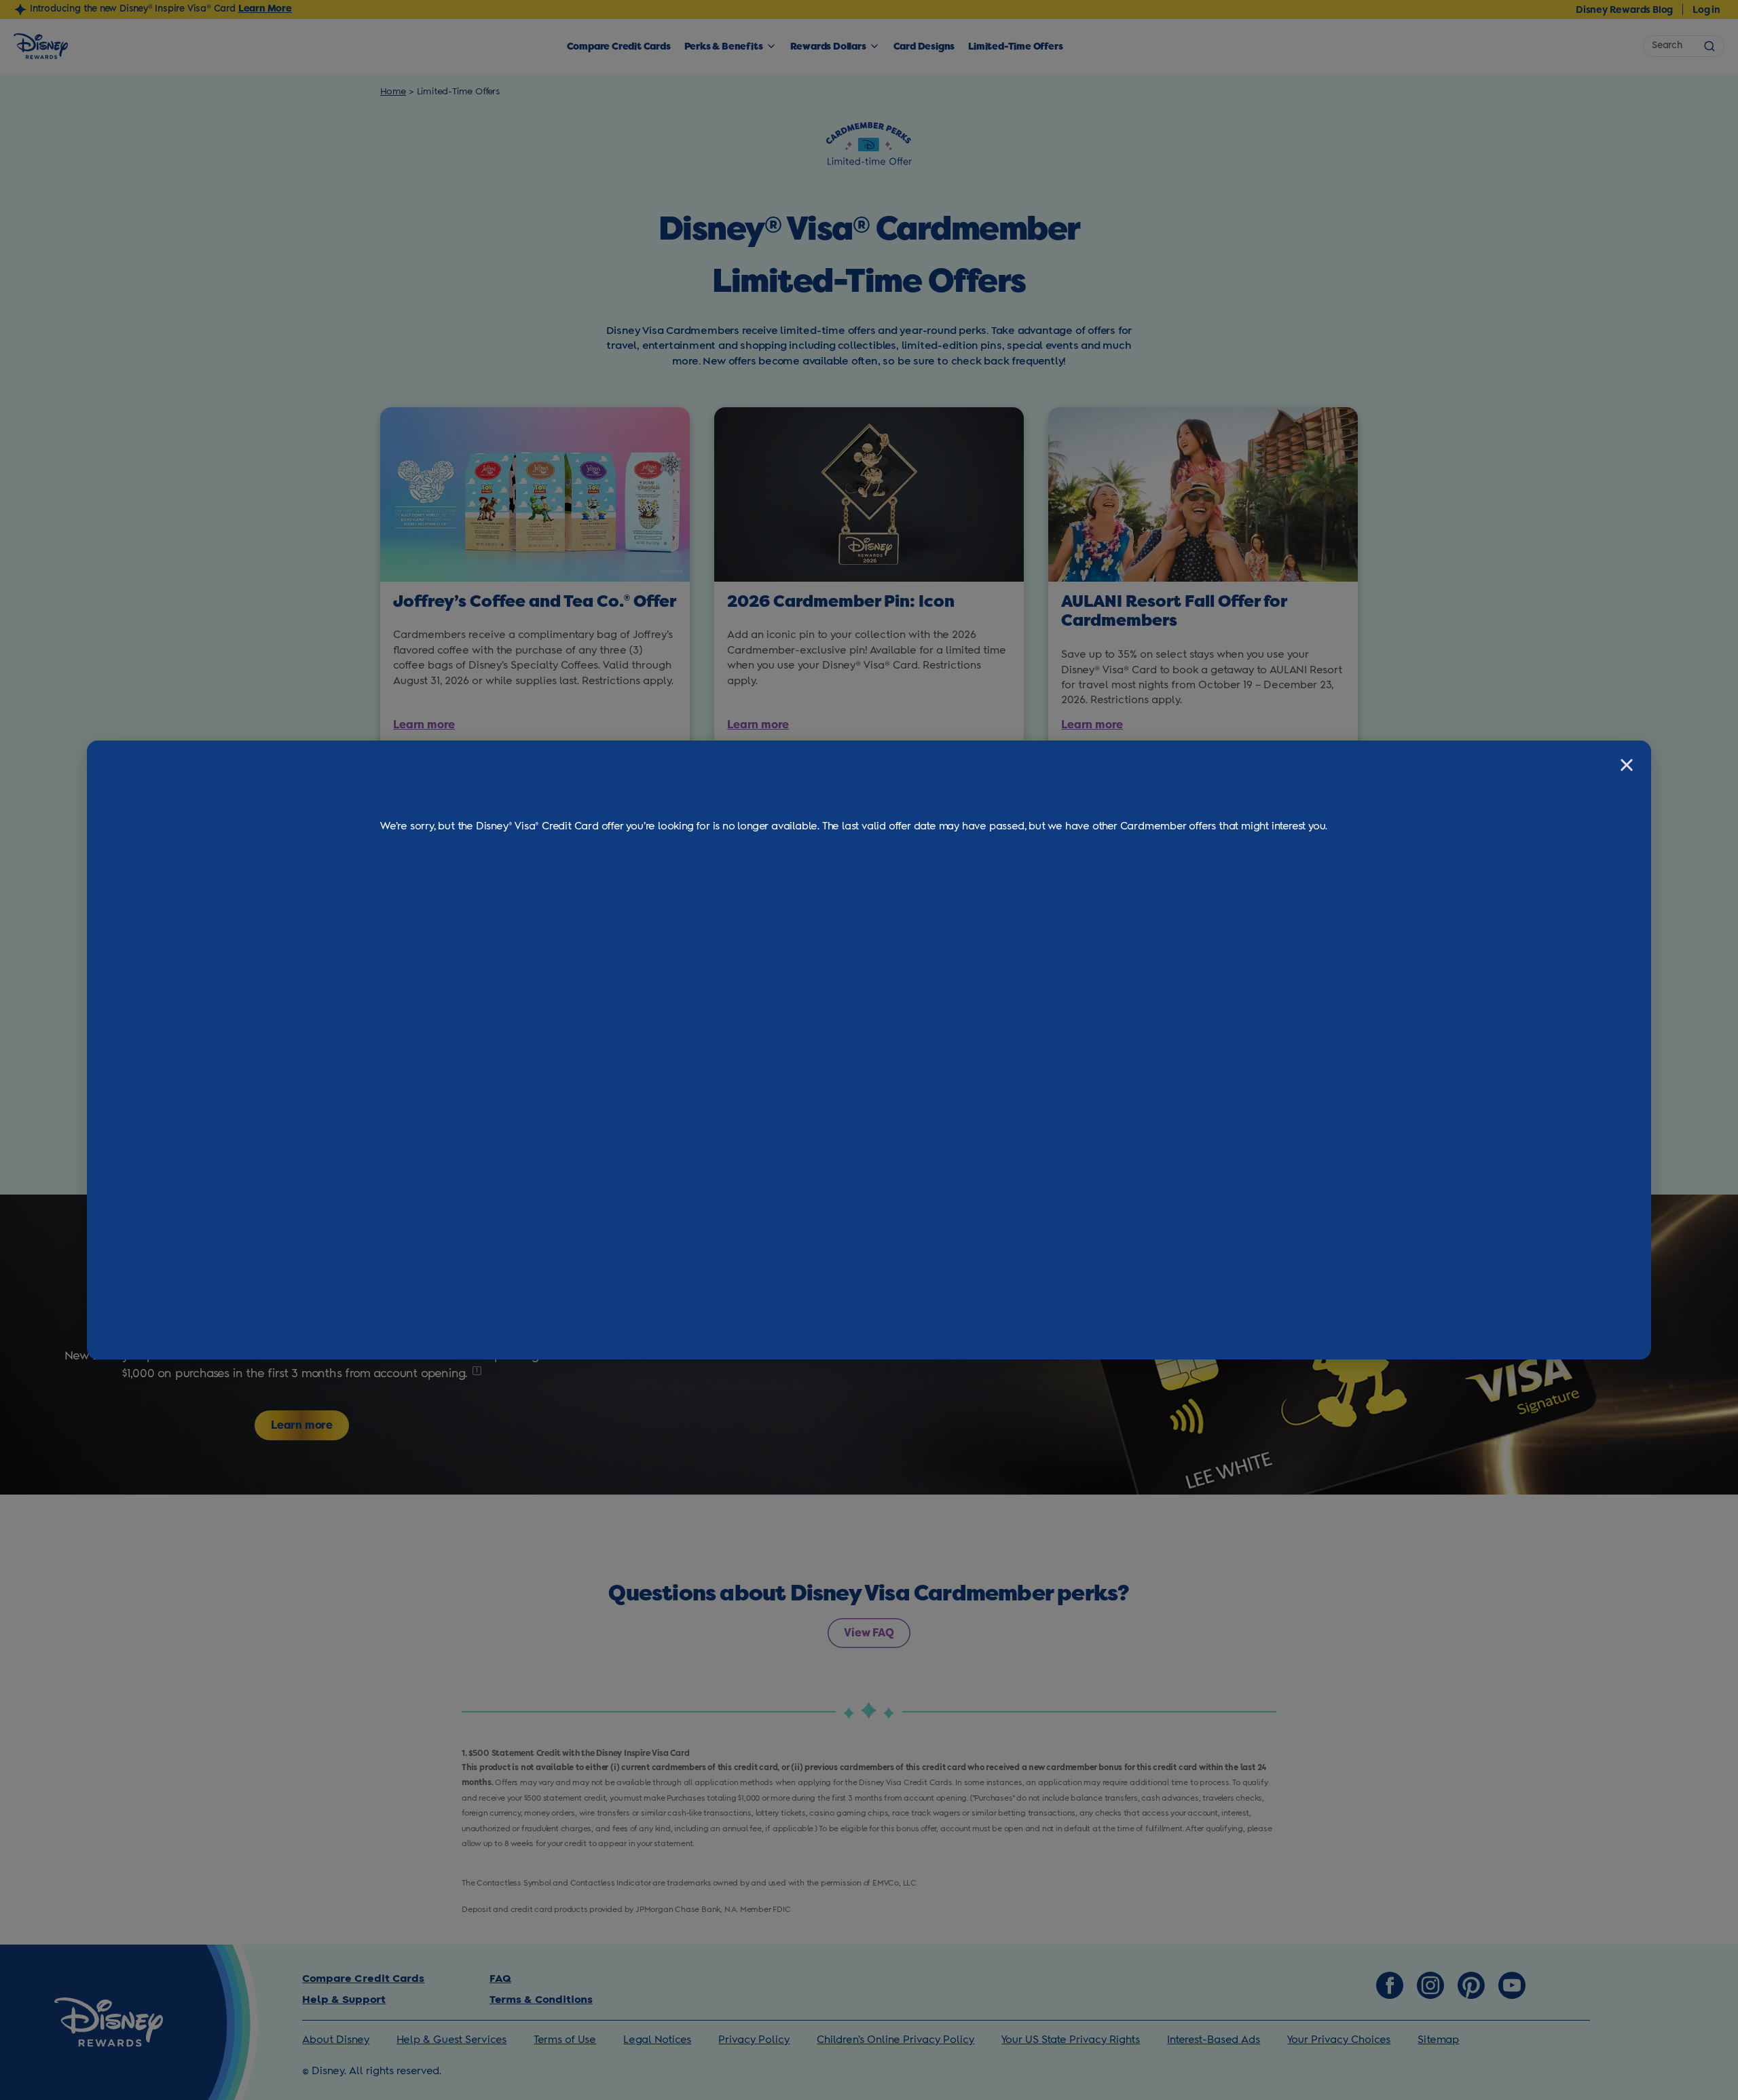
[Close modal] (1627, 765)
